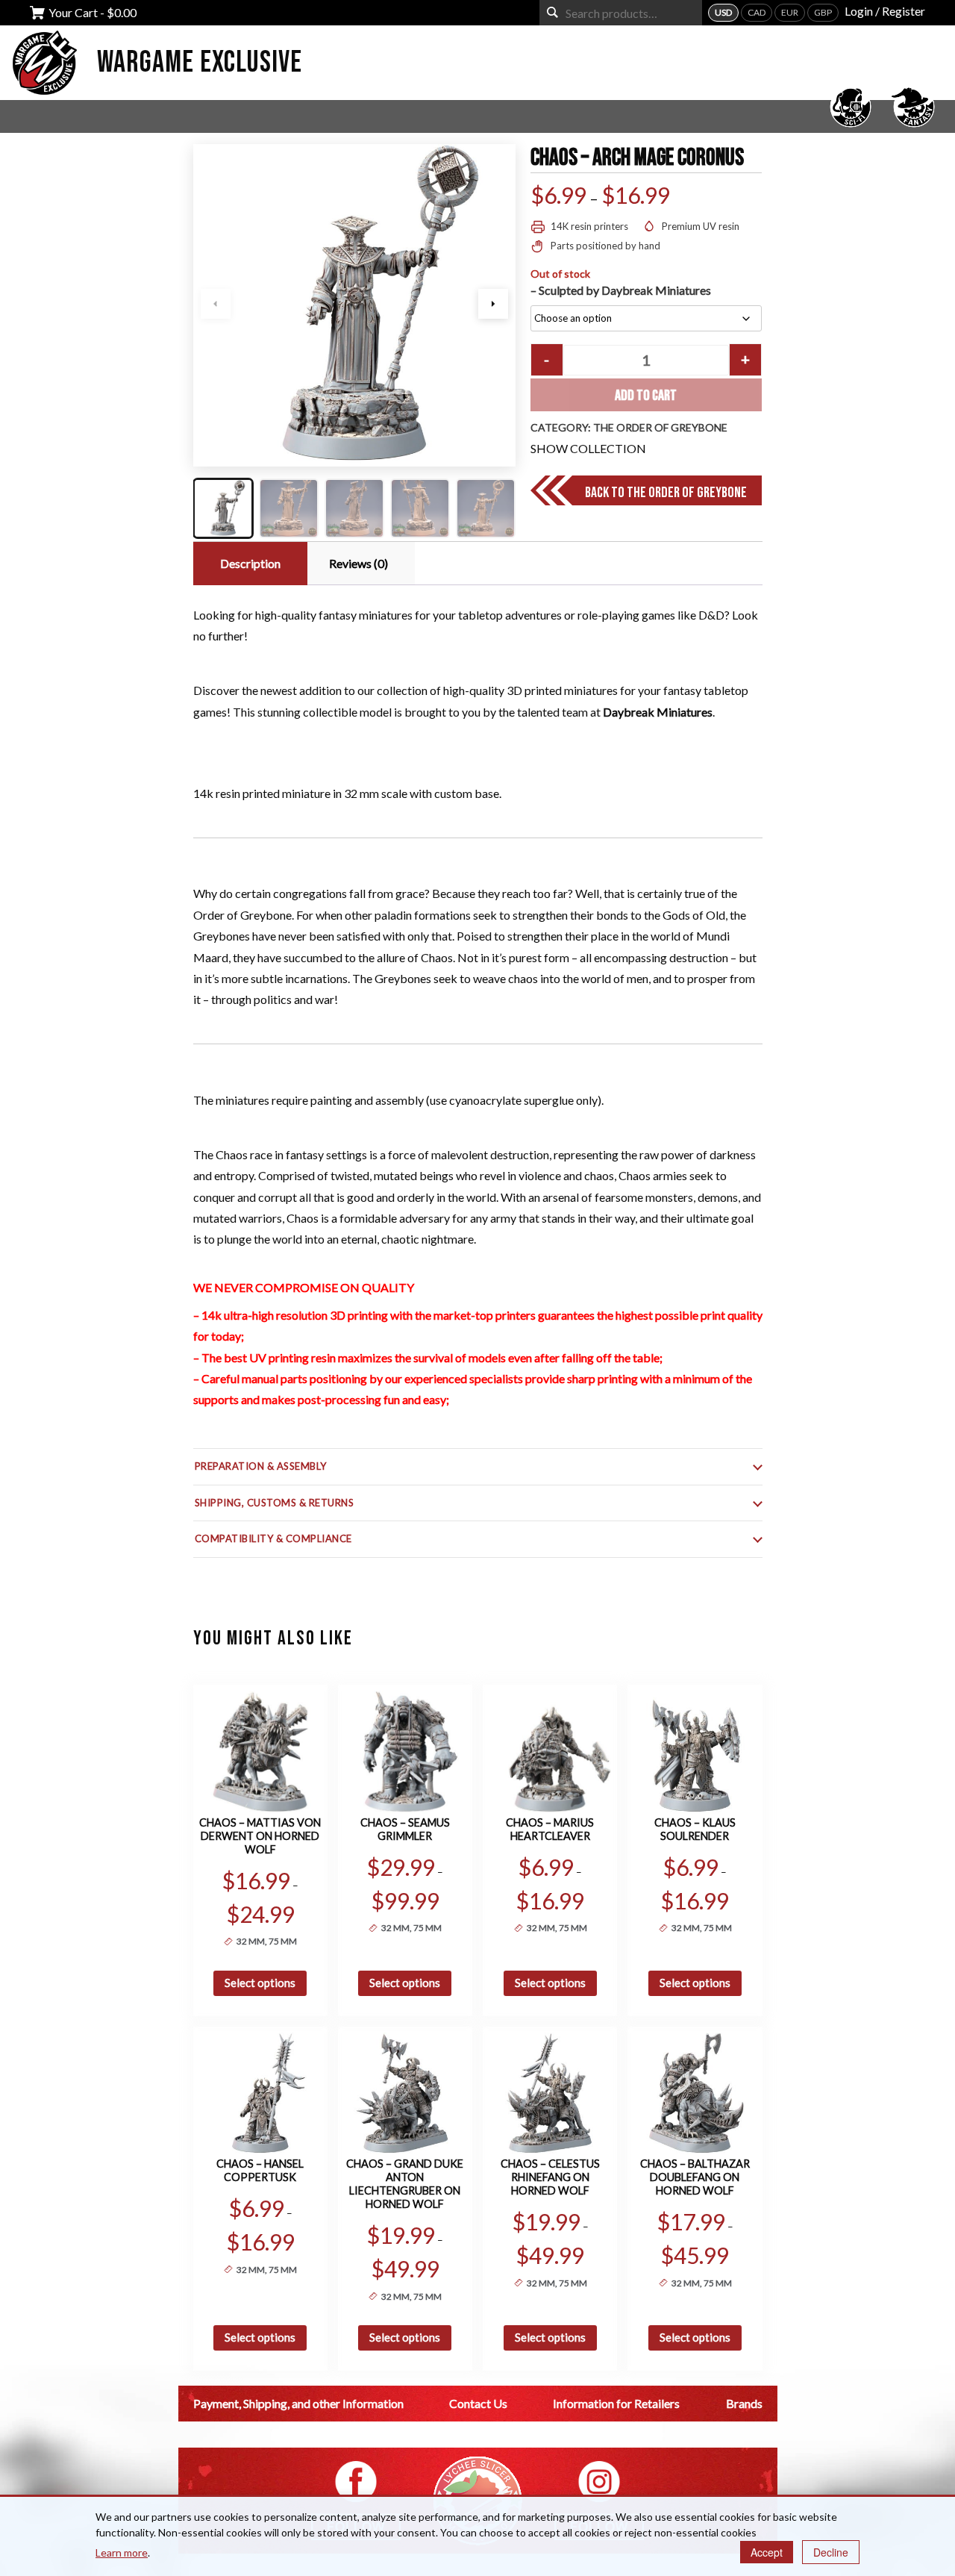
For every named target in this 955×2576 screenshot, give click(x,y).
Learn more (122, 2552)
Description (250, 563)
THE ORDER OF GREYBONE (660, 427)
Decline (831, 2552)
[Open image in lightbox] (354, 305)
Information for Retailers (616, 2403)
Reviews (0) (358, 563)
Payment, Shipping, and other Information (298, 2403)
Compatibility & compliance (274, 1538)
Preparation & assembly (261, 1466)
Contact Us (478, 2403)
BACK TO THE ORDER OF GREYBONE (666, 493)
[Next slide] (493, 304)
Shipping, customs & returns (275, 1503)
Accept (767, 2552)
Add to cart (646, 396)
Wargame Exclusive (200, 63)
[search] (552, 12)
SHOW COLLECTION (588, 448)
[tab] (248, 564)
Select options (260, 1983)
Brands (744, 2403)
